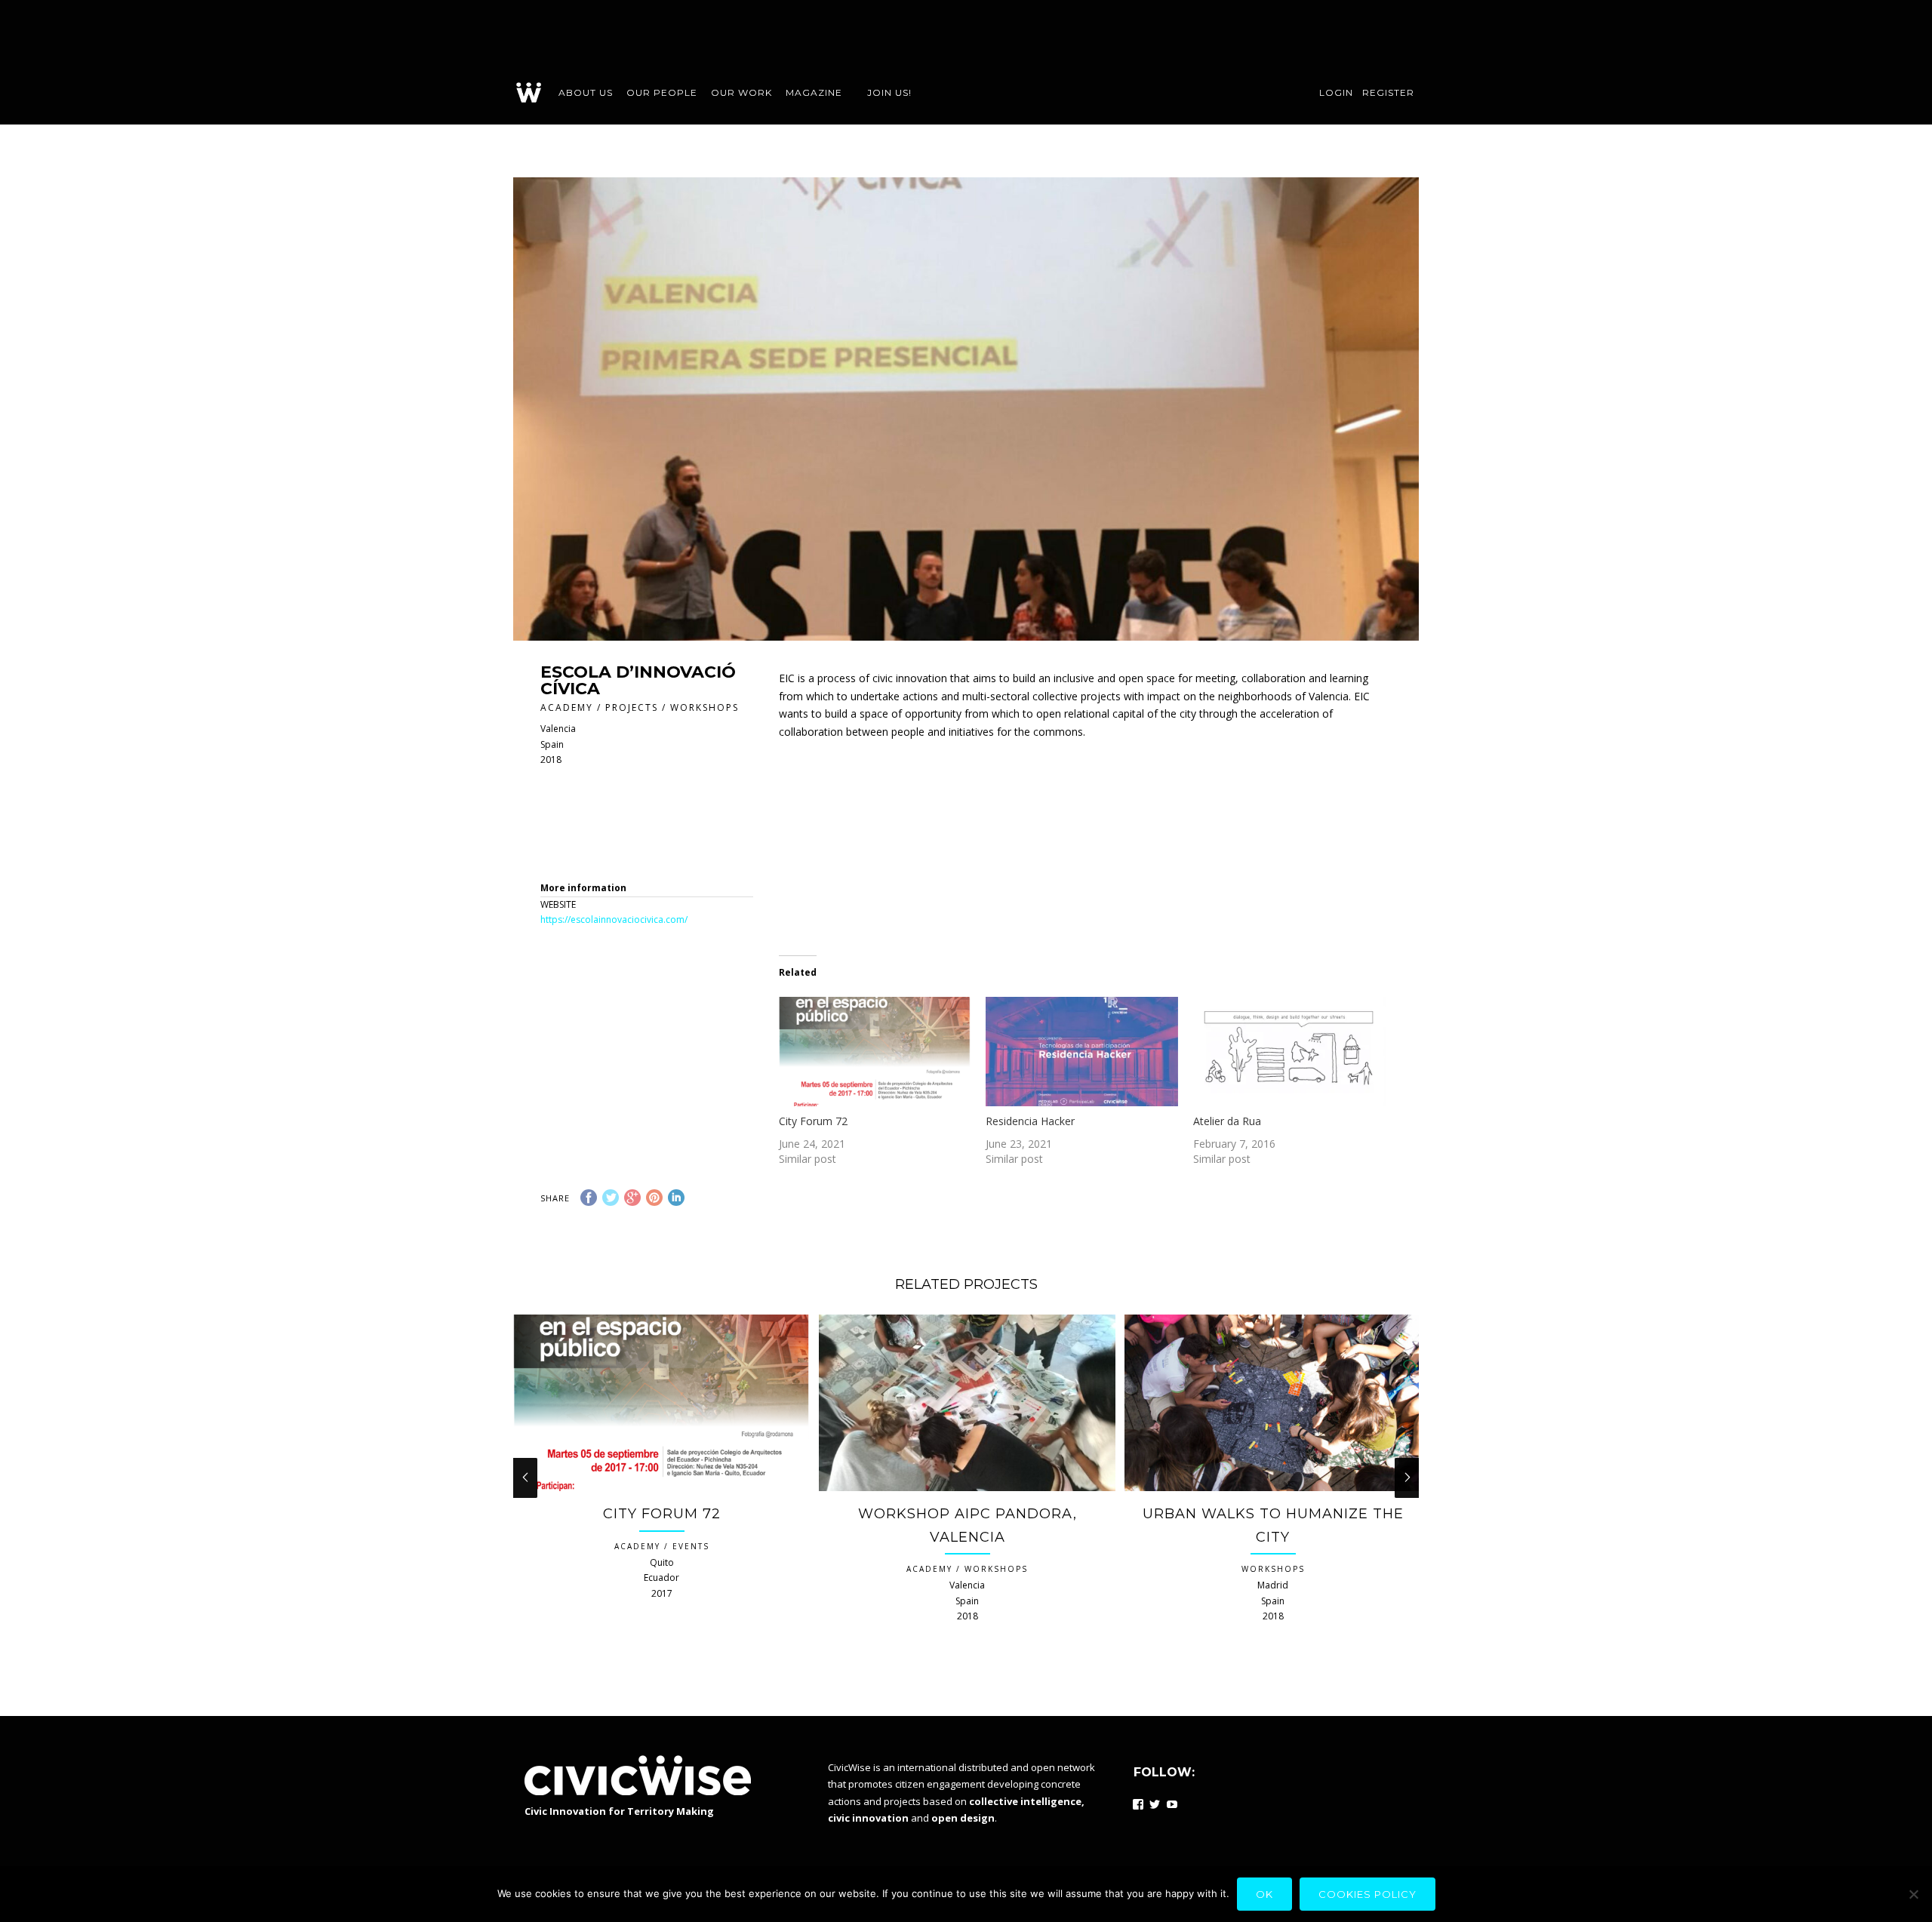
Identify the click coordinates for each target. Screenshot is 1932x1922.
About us (586, 92)
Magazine (814, 92)
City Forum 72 (813, 1121)
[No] (1913, 1894)
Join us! (889, 92)
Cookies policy (1367, 1894)
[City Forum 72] (875, 1052)
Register (1388, 92)
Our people (662, 92)
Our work (741, 92)
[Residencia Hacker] (1082, 1052)
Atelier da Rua (1227, 1121)
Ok (1264, 1894)
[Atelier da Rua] (1289, 1052)
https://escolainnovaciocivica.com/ (614, 919)
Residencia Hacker (1030, 1121)
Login (1336, 92)
